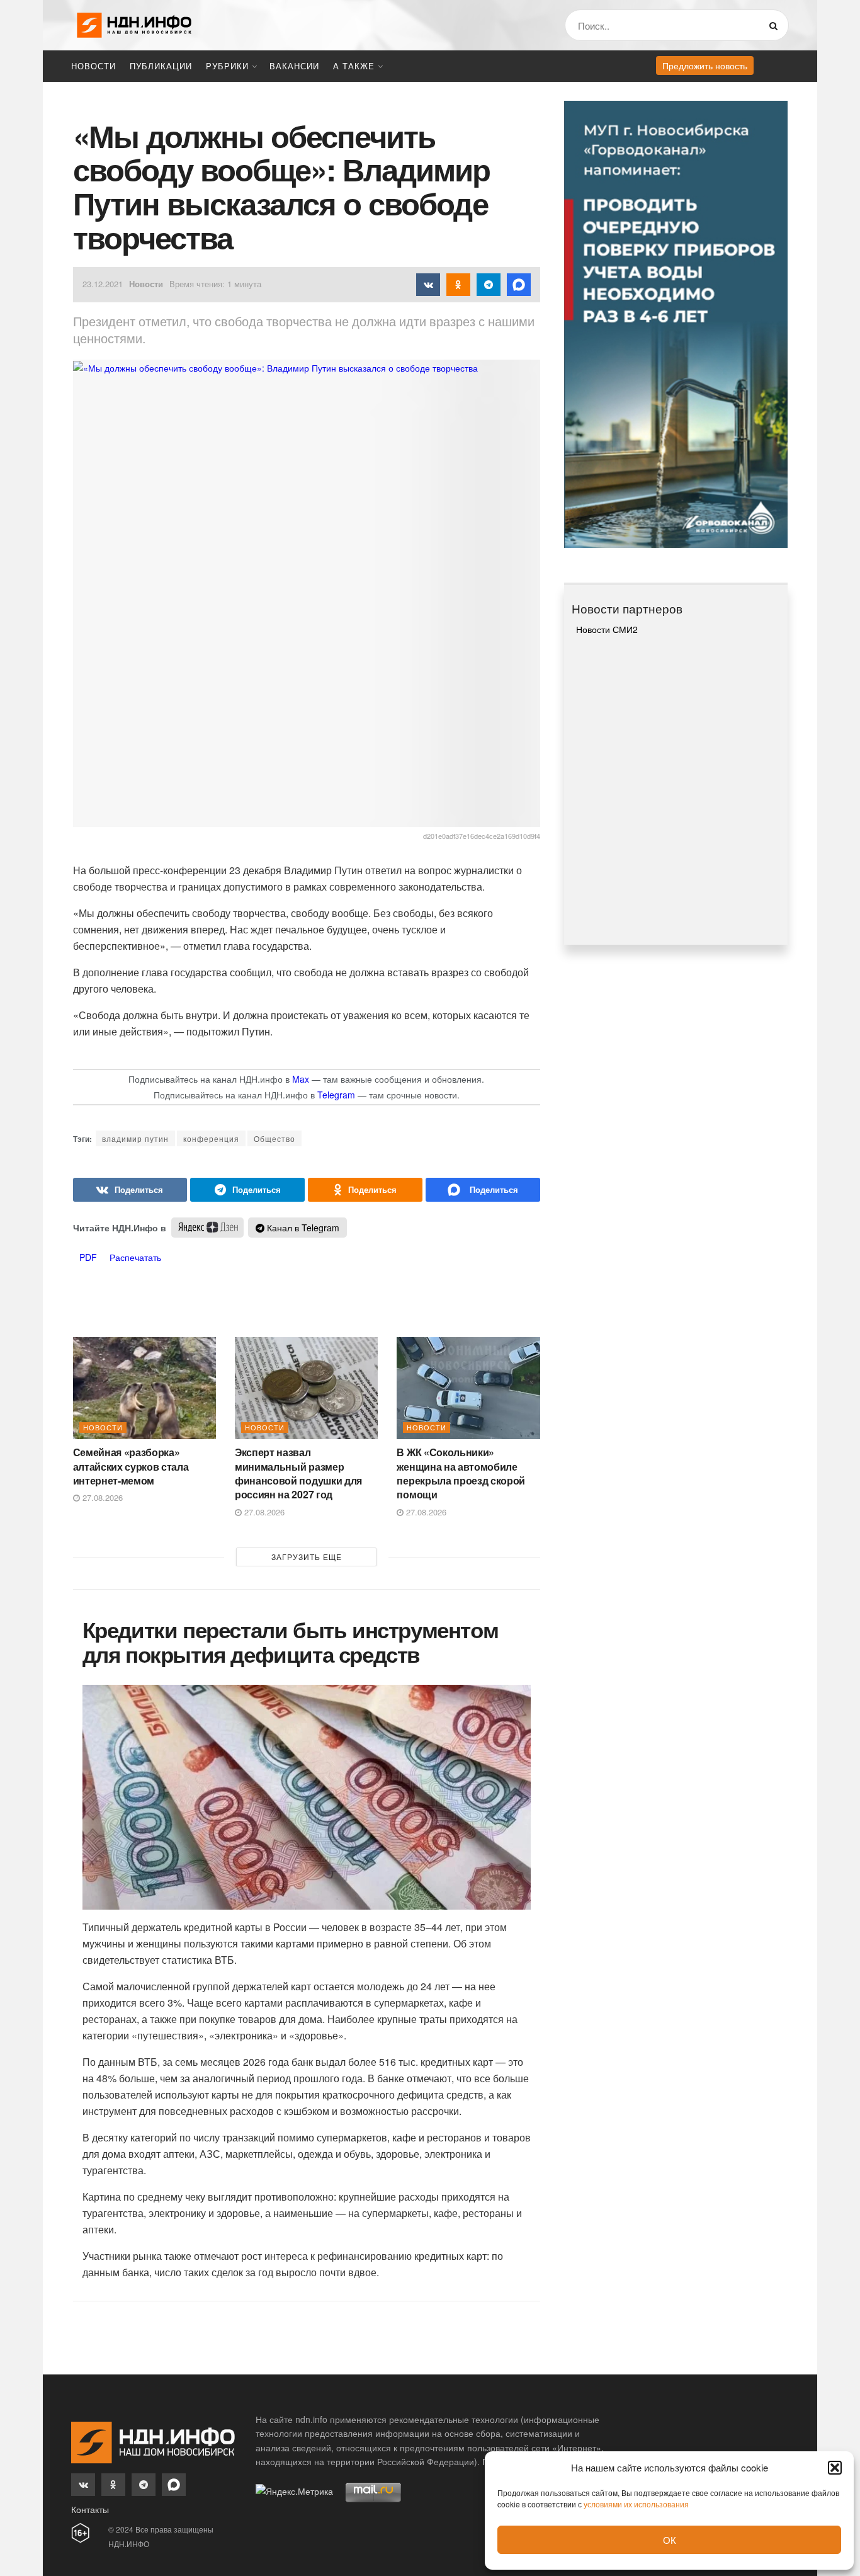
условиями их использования (636, 2504)
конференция (211, 1138)
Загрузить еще (307, 1557)
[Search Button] (776, 25)
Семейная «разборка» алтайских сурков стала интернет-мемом (131, 1466)
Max (301, 1079)
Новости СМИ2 (607, 629)
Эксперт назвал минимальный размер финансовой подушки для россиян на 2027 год (298, 1473)
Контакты (90, 2509)
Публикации (161, 66)
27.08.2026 (101, 1497)
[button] (835, 2468)
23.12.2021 (103, 284)
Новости (93, 66)
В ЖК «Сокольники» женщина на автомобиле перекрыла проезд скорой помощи (461, 1473)
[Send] (483, 1190)
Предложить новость (705, 66)
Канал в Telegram (302, 1228)
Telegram (336, 1095)
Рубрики (227, 66)
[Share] (130, 1190)
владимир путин (135, 1138)
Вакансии (294, 66)
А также (354, 66)
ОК (670, 2540)
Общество (274, 1138)
